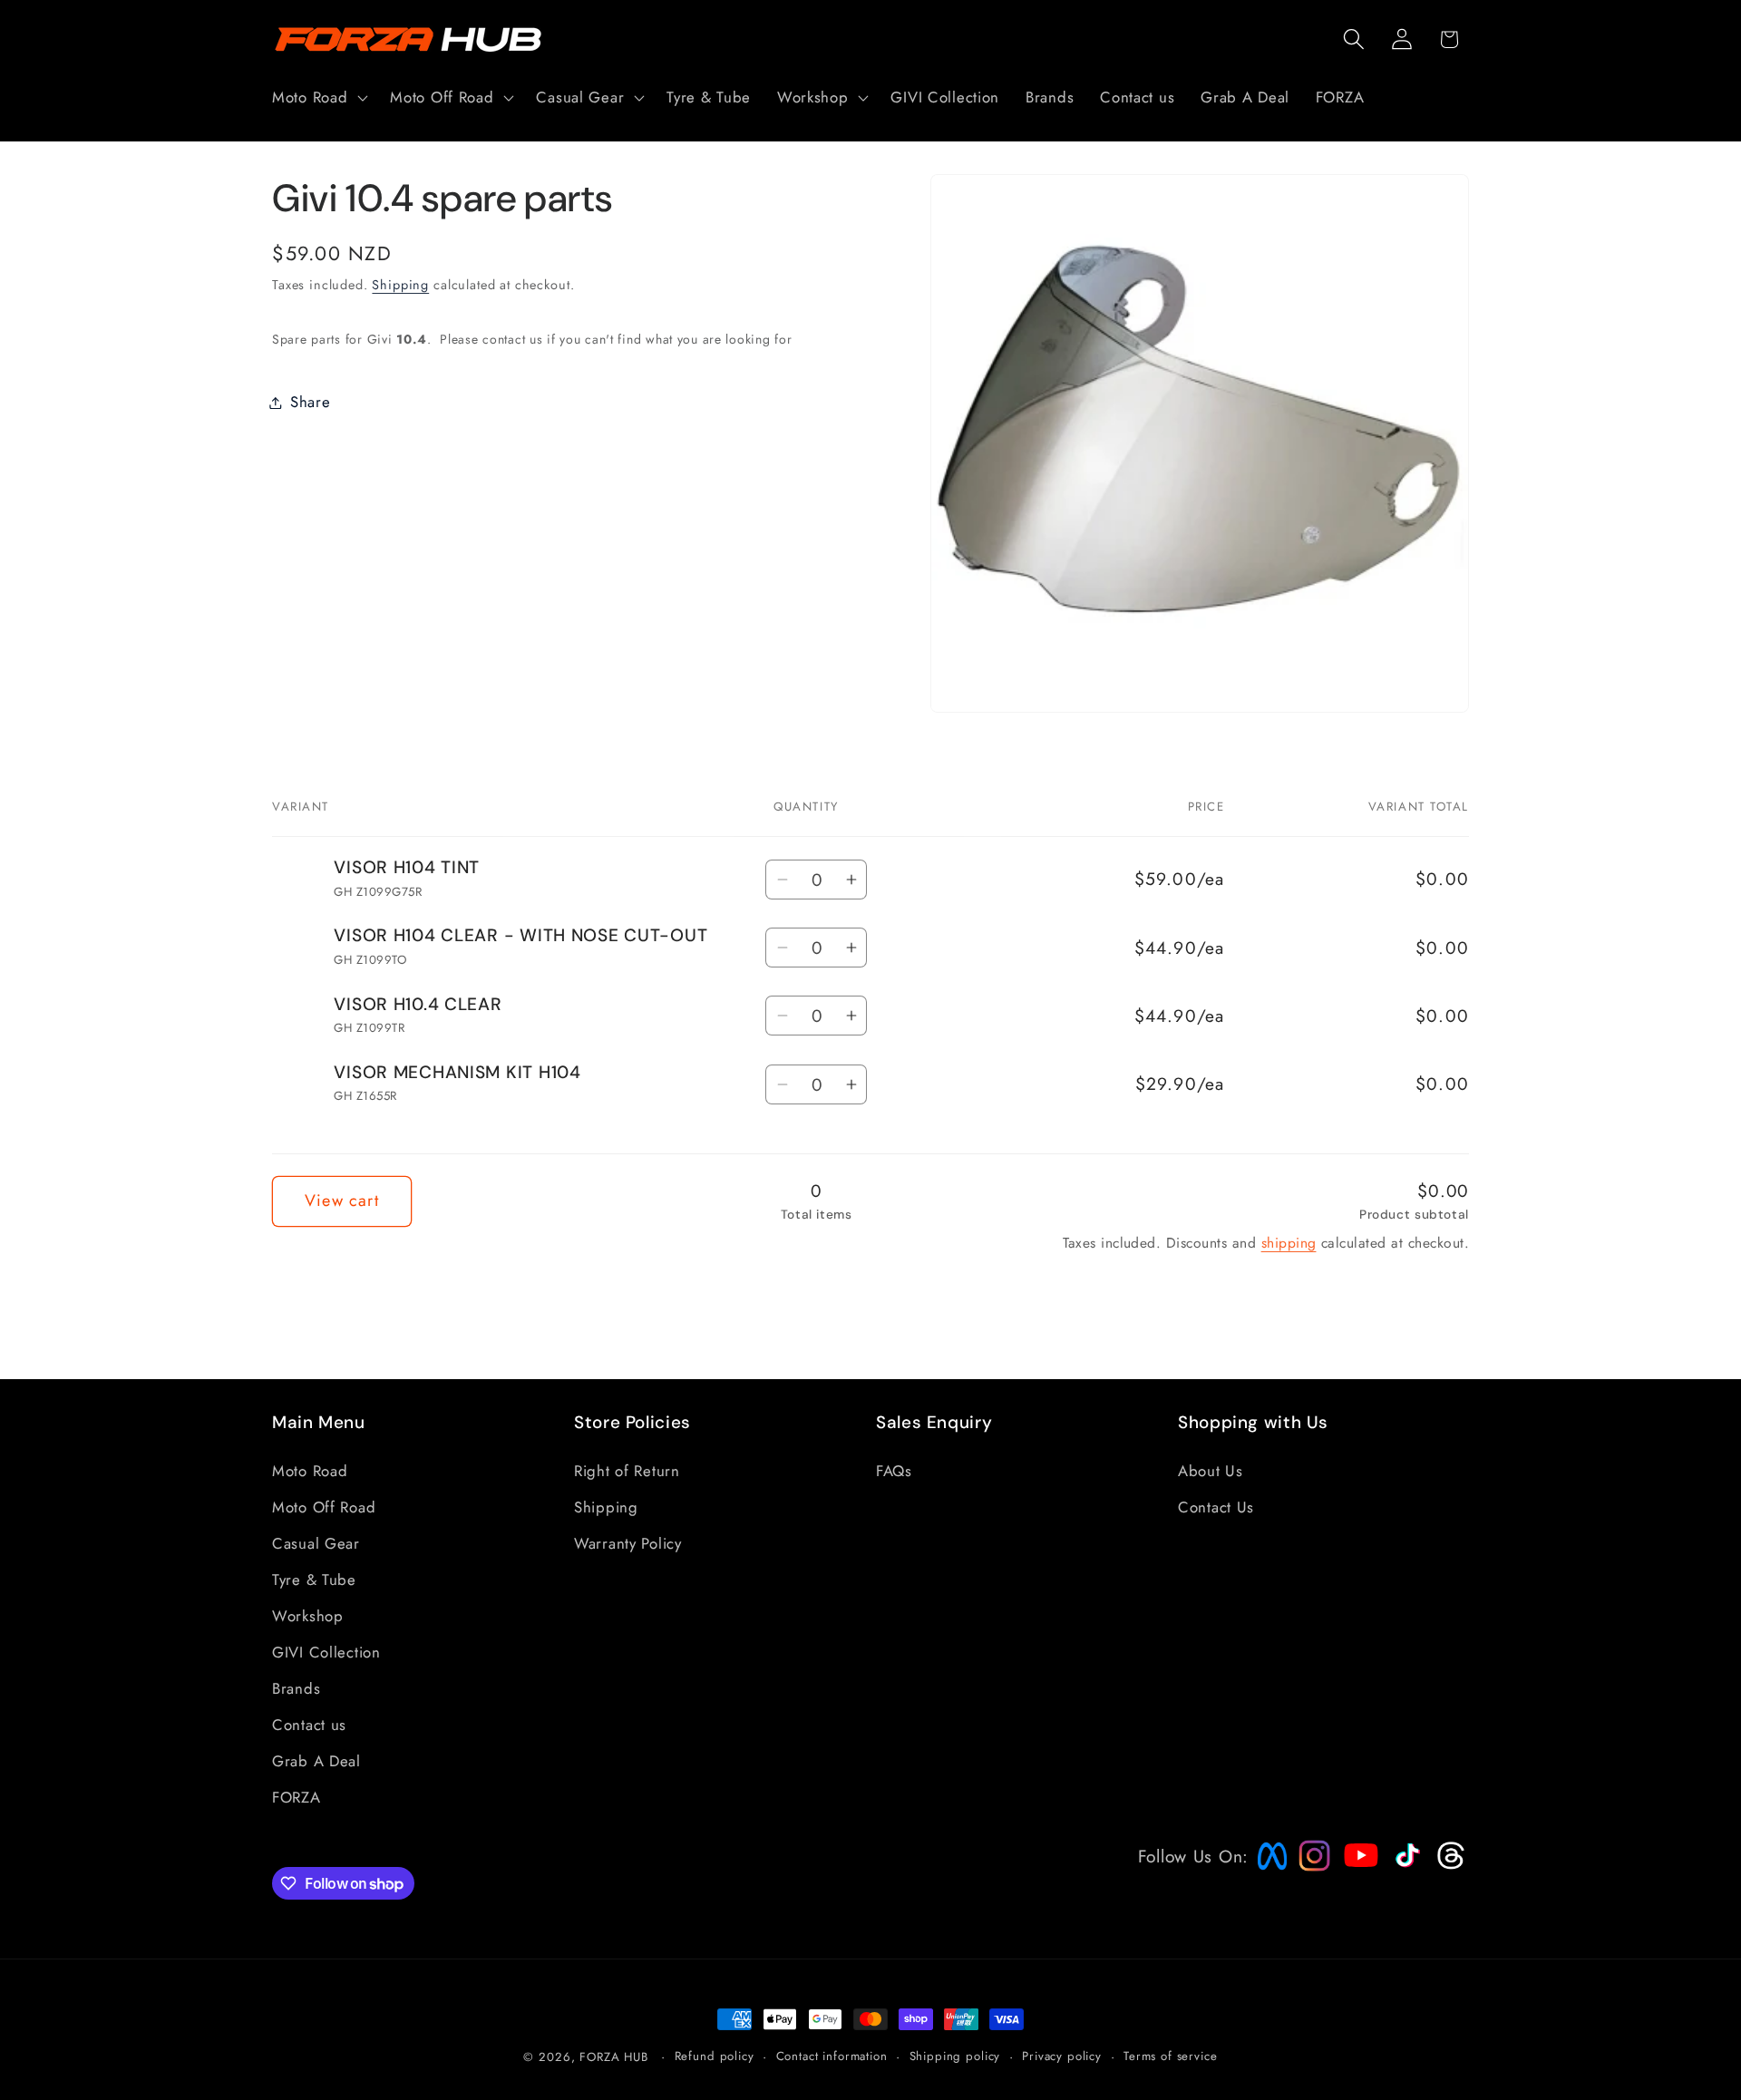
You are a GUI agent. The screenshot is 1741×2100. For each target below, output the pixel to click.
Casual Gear (316, 1543)
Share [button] (311, 402)
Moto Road (310, 1471)
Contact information (832, 2056)
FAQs (894, 1471)
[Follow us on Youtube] (1357, 1890)
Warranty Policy (628, 1543)
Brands (296, 1688)
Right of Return (627, 1471)
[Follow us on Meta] (1268, 1870)
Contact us (309, 1725)
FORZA (297, 1797)
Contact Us (1216, 1507)
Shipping (400, 285)
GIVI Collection (326, 1652)
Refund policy (715, 2056)
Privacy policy (1062, 2056)
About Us (1211, 1471)
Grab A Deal (316, 1761)
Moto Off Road (324, 1507)
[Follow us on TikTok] (1405, 1867)
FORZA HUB (614, 2057)
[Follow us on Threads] (1449, 1865)
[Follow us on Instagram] (1308, 1865)
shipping (1289, 1243)
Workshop (308, 1616)
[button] (318, 98)
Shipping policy (955, 2056)
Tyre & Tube (314, 1580)
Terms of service (1170, 2056)
